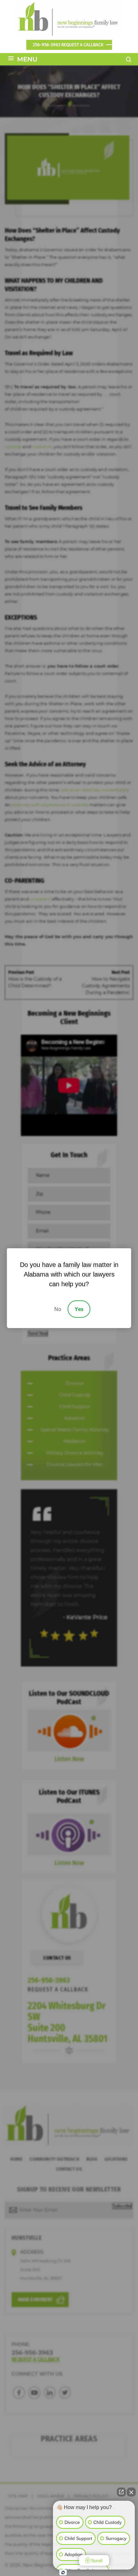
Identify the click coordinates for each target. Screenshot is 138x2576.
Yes (79, 1309)
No (58, 1309)
